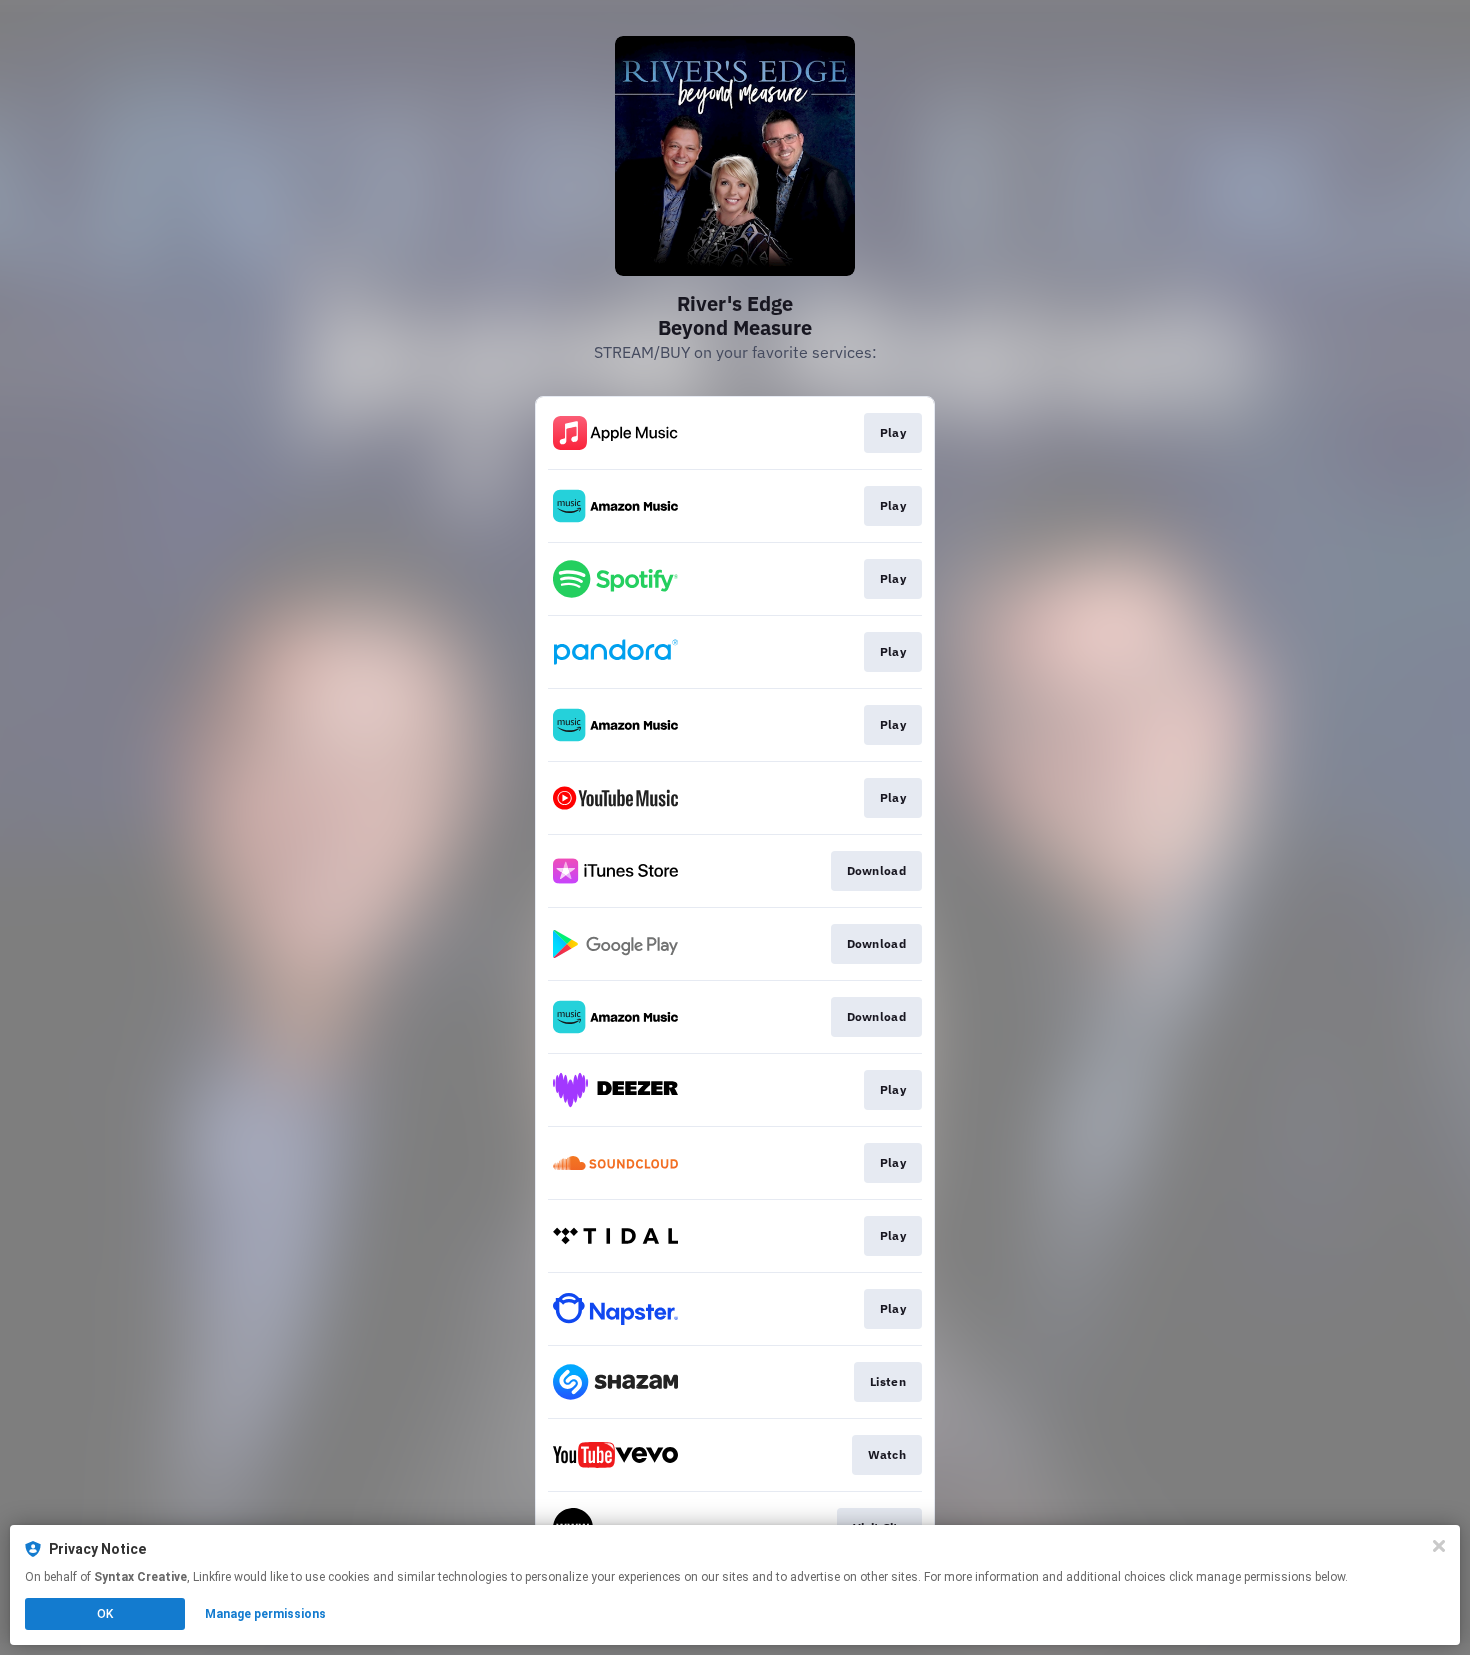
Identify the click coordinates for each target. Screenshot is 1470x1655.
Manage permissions (265, 1614)
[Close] (1439, 1546)
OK (105, 1614)
